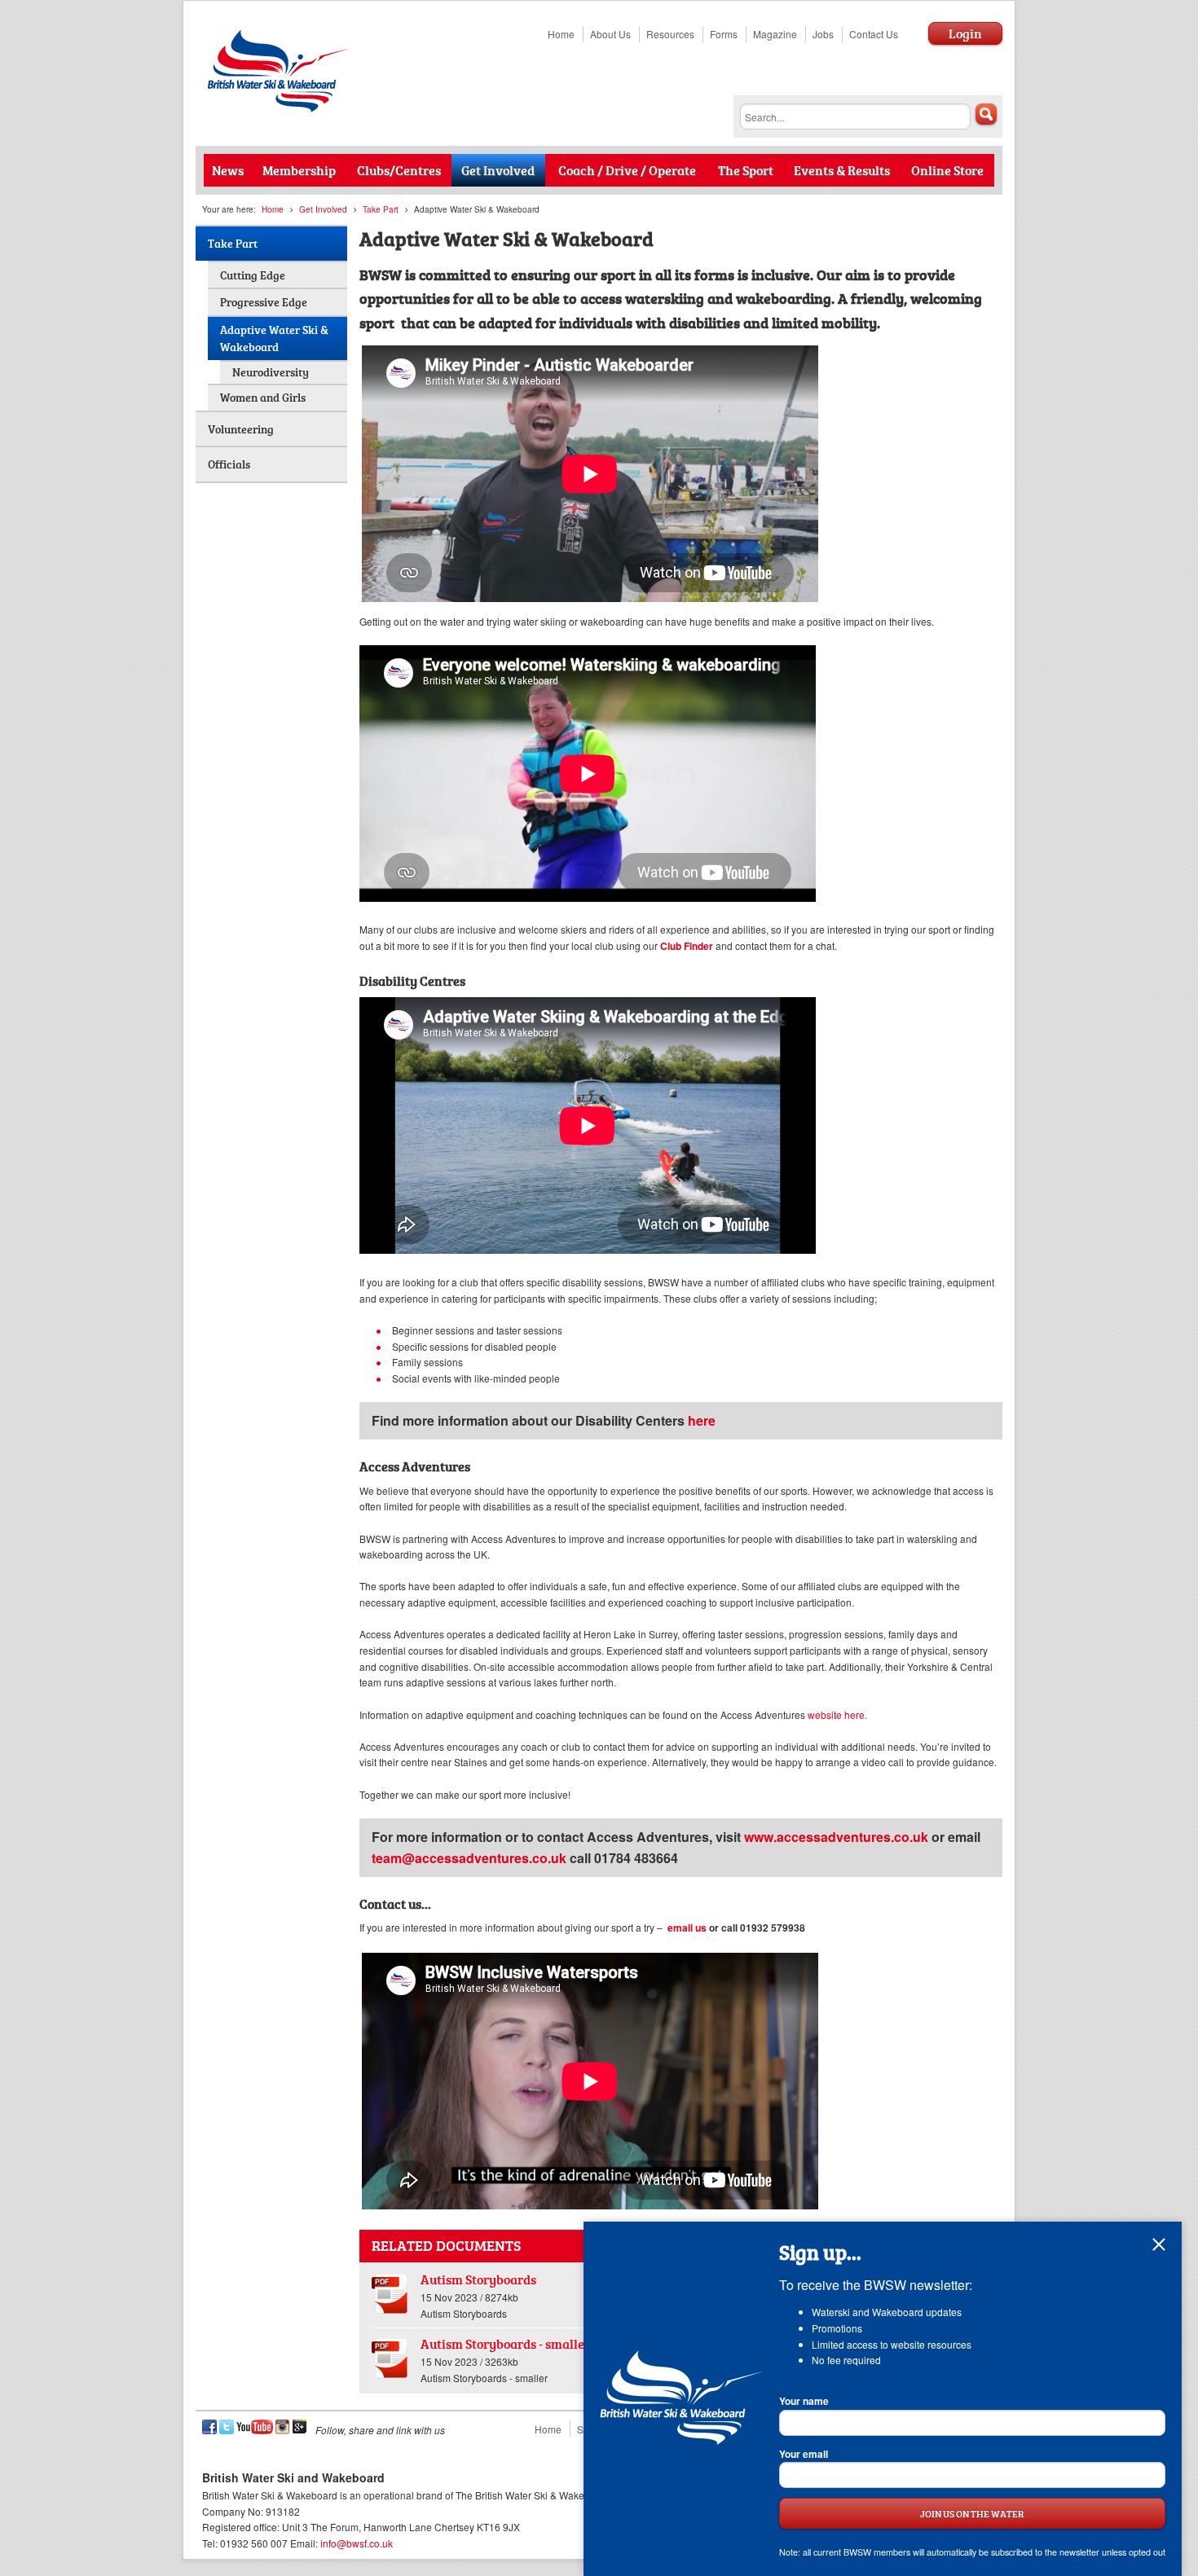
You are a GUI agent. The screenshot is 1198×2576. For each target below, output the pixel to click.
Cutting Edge (253, 275)
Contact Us (874, 34)
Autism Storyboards (478, 2279)
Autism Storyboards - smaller (505, 2343)
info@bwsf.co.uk (357, 2543)
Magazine (775, 34)
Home (561, 34)
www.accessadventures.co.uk (835, 1837)
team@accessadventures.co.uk (469, 1858)
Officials (229, 464)
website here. (837, 1714)
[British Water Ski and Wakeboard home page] (280, 108)
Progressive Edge (264, 302)
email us (687, 1928)
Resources (670, 34)
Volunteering (241, 429)
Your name (804, 2401)
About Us (610, 34)
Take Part (381, 209)
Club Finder (687, 946)
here (702, 1420)
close (1159, 2244)
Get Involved (323, 209)
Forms (724, 34)
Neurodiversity (271, 372)
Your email (804, 2454)
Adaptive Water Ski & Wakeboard (274, 338)
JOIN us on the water (972, 2513)
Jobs (823, 34)
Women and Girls (263, 397)
